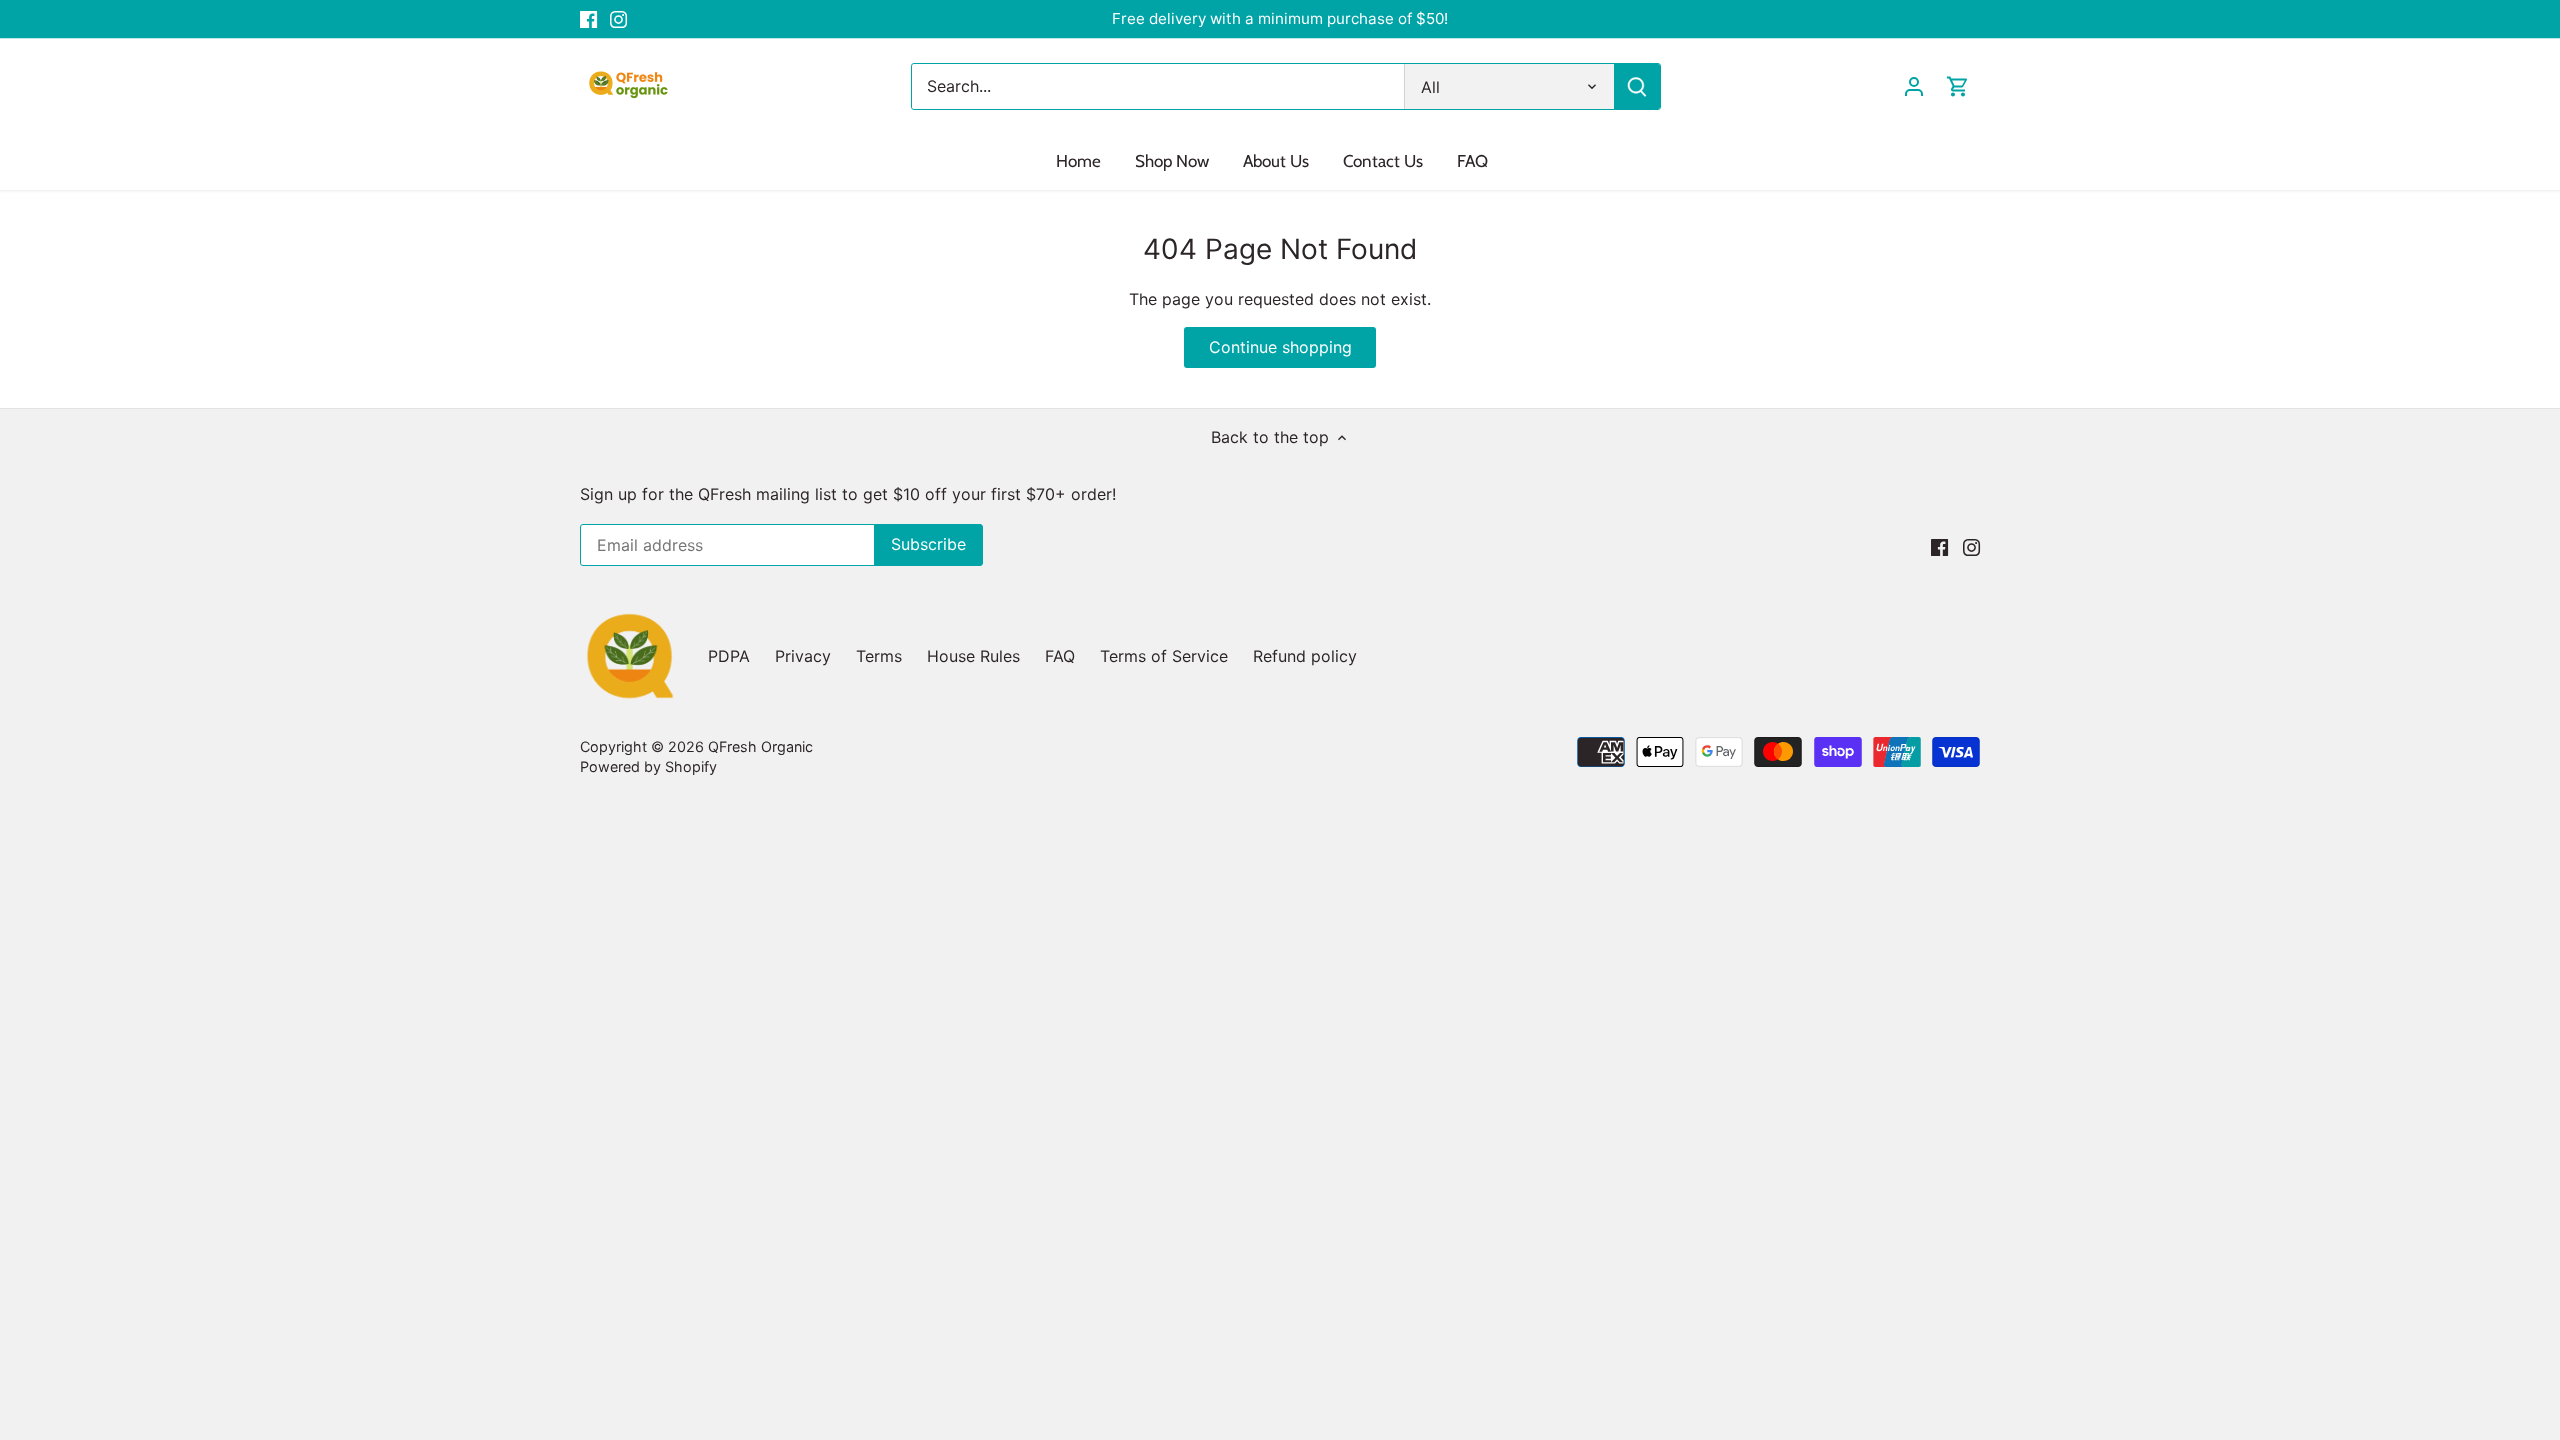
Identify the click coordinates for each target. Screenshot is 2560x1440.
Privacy (803, 656)
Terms (879, 656)
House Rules (973, 656)
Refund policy (1305, 656)
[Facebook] (588, 19)
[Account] (1914, 86)
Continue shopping (1280, 347)
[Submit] (1637, 86)
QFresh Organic (760, 746)
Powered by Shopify (648, 766)
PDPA (729, 656)
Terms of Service (1164, 656)
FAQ (1060, 656)
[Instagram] (618, 19)
